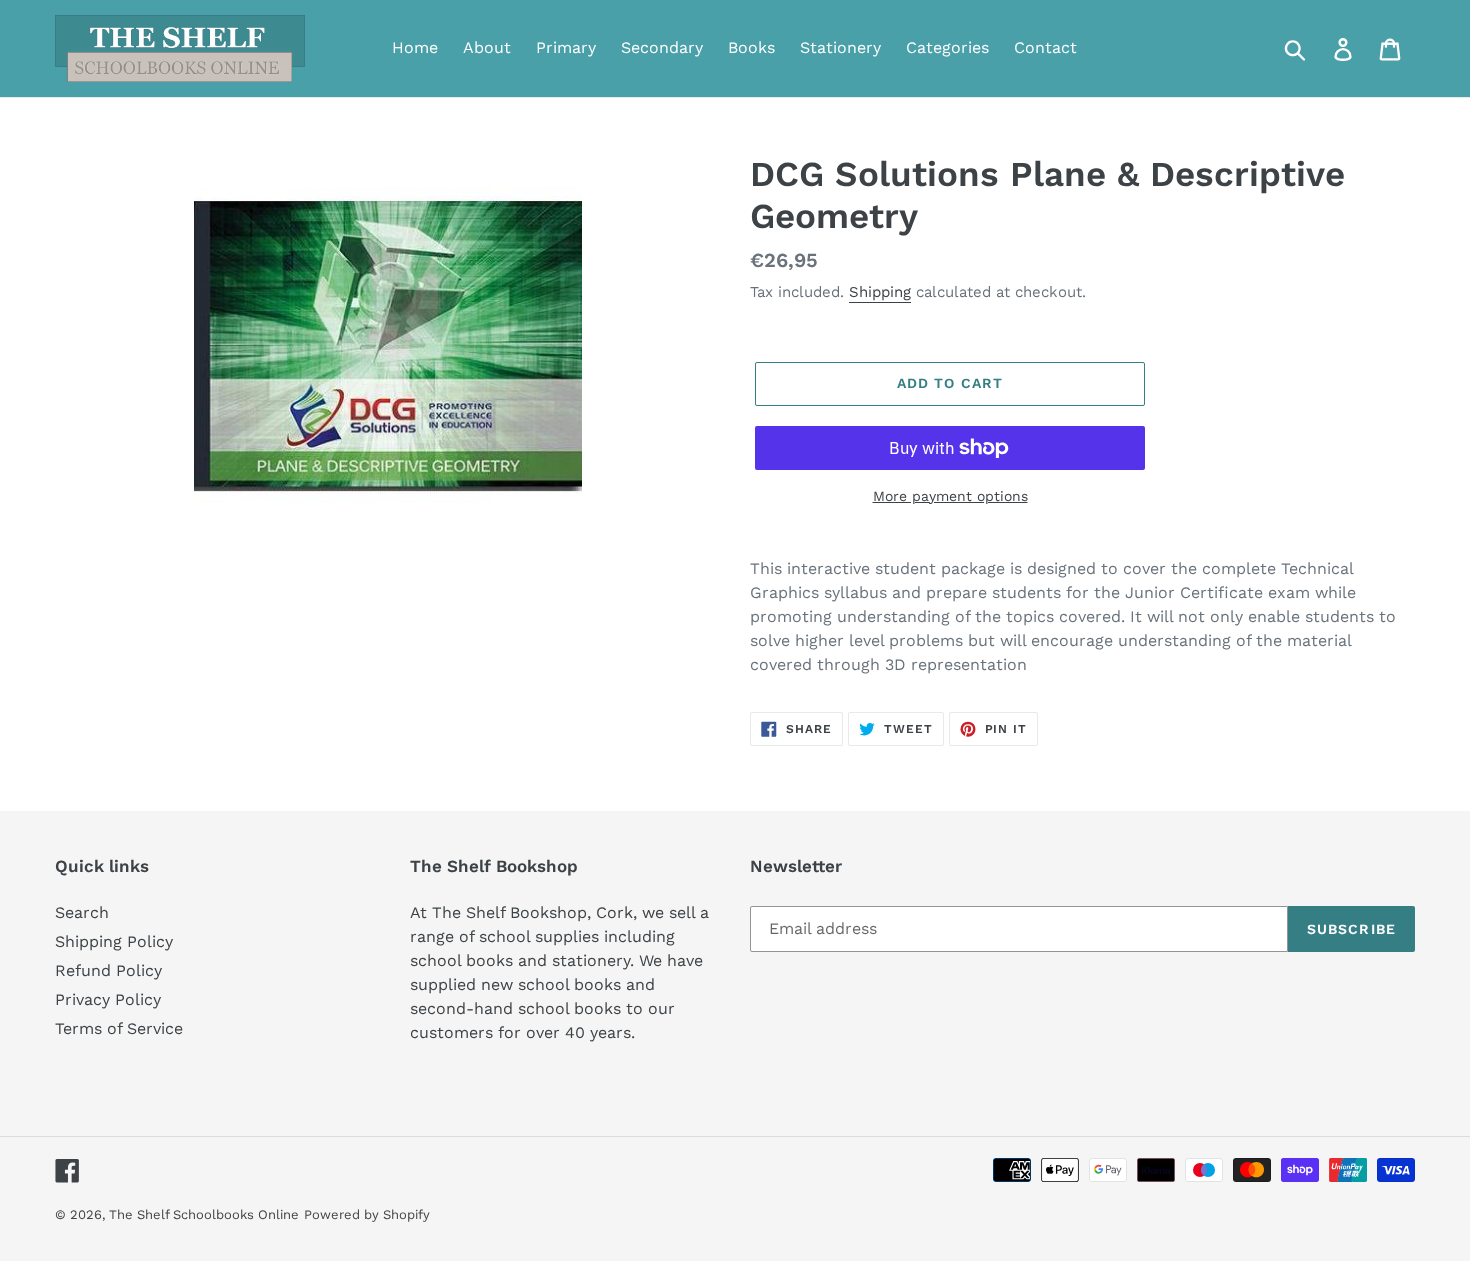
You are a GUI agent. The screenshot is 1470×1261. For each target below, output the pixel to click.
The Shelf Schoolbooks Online (204, 1214)
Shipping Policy (114, 941)
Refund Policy (108, 970)
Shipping (880, 292)
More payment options (950, 496)
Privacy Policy (108, 999)
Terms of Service (119, 1028)
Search (82, 912)
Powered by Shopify (367, 1214)
